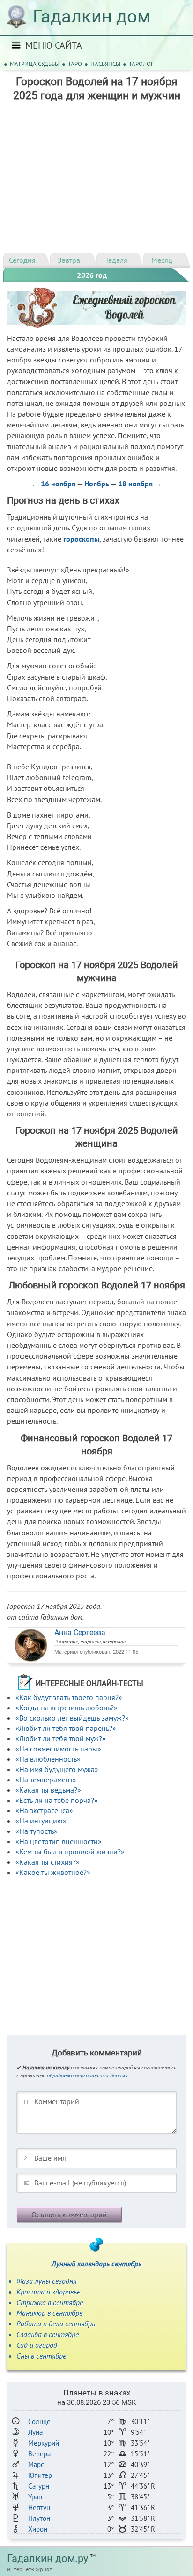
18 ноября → (140, 484)
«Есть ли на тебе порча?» (57, 1800)
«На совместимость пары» (58, 1749)
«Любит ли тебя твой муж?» (61, 1738)
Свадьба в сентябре (48, 2334)
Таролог (141, 64)
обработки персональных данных (87, 2075)
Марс (36, 2464)
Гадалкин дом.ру (48, 2558)
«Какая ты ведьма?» (48, 1790)
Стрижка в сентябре (50, 2302)
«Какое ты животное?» (53, 1872)
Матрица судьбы (35, 64)
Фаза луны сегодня (46, 2281)
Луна (35, 2432)
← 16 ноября (53, 484)
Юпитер (40, 2475)
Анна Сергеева (80, 1632)
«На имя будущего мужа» (57, 1769)
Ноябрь (97, 484)
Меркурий (44, 2443)
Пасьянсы (105, 64)
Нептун (39, 2507)
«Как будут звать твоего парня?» (69, 1697)
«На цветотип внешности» (59, 1841)
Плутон (39, 2518)
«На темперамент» (46, 1780)
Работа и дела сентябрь (56, 2323)
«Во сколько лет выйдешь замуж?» (72, 1718)
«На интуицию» (41, 1821)
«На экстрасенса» (44, 1810)
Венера (39, 2454)
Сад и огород (37, 2345)
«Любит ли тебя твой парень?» (66, 1728)
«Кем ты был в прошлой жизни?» (70, 1852)
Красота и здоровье (48, 2292)
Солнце (39, 2421)
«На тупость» (37, 1831)
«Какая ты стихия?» (48, 1862)
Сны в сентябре (41, 2356)
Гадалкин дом (92, 16)
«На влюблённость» (48, 1759)
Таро (75, 64)
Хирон (38, 2529)
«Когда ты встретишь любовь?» (67, 1708)
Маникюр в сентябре (49, 2313)
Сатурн (39, 2486)
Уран (35, 2497)
